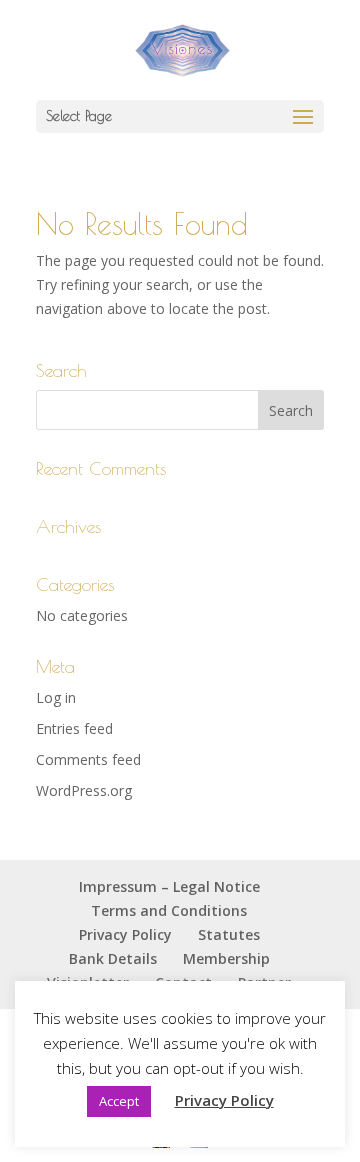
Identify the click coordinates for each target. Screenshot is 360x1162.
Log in (56, 697)
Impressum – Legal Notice (169, 886)
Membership (226, 958)
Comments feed (88, 759)
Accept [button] (119, 1101)
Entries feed (74, 728)
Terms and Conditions (169, 910)
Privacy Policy (125, 934)
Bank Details (113, 958)
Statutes (229, 934)
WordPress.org (84, 790)
